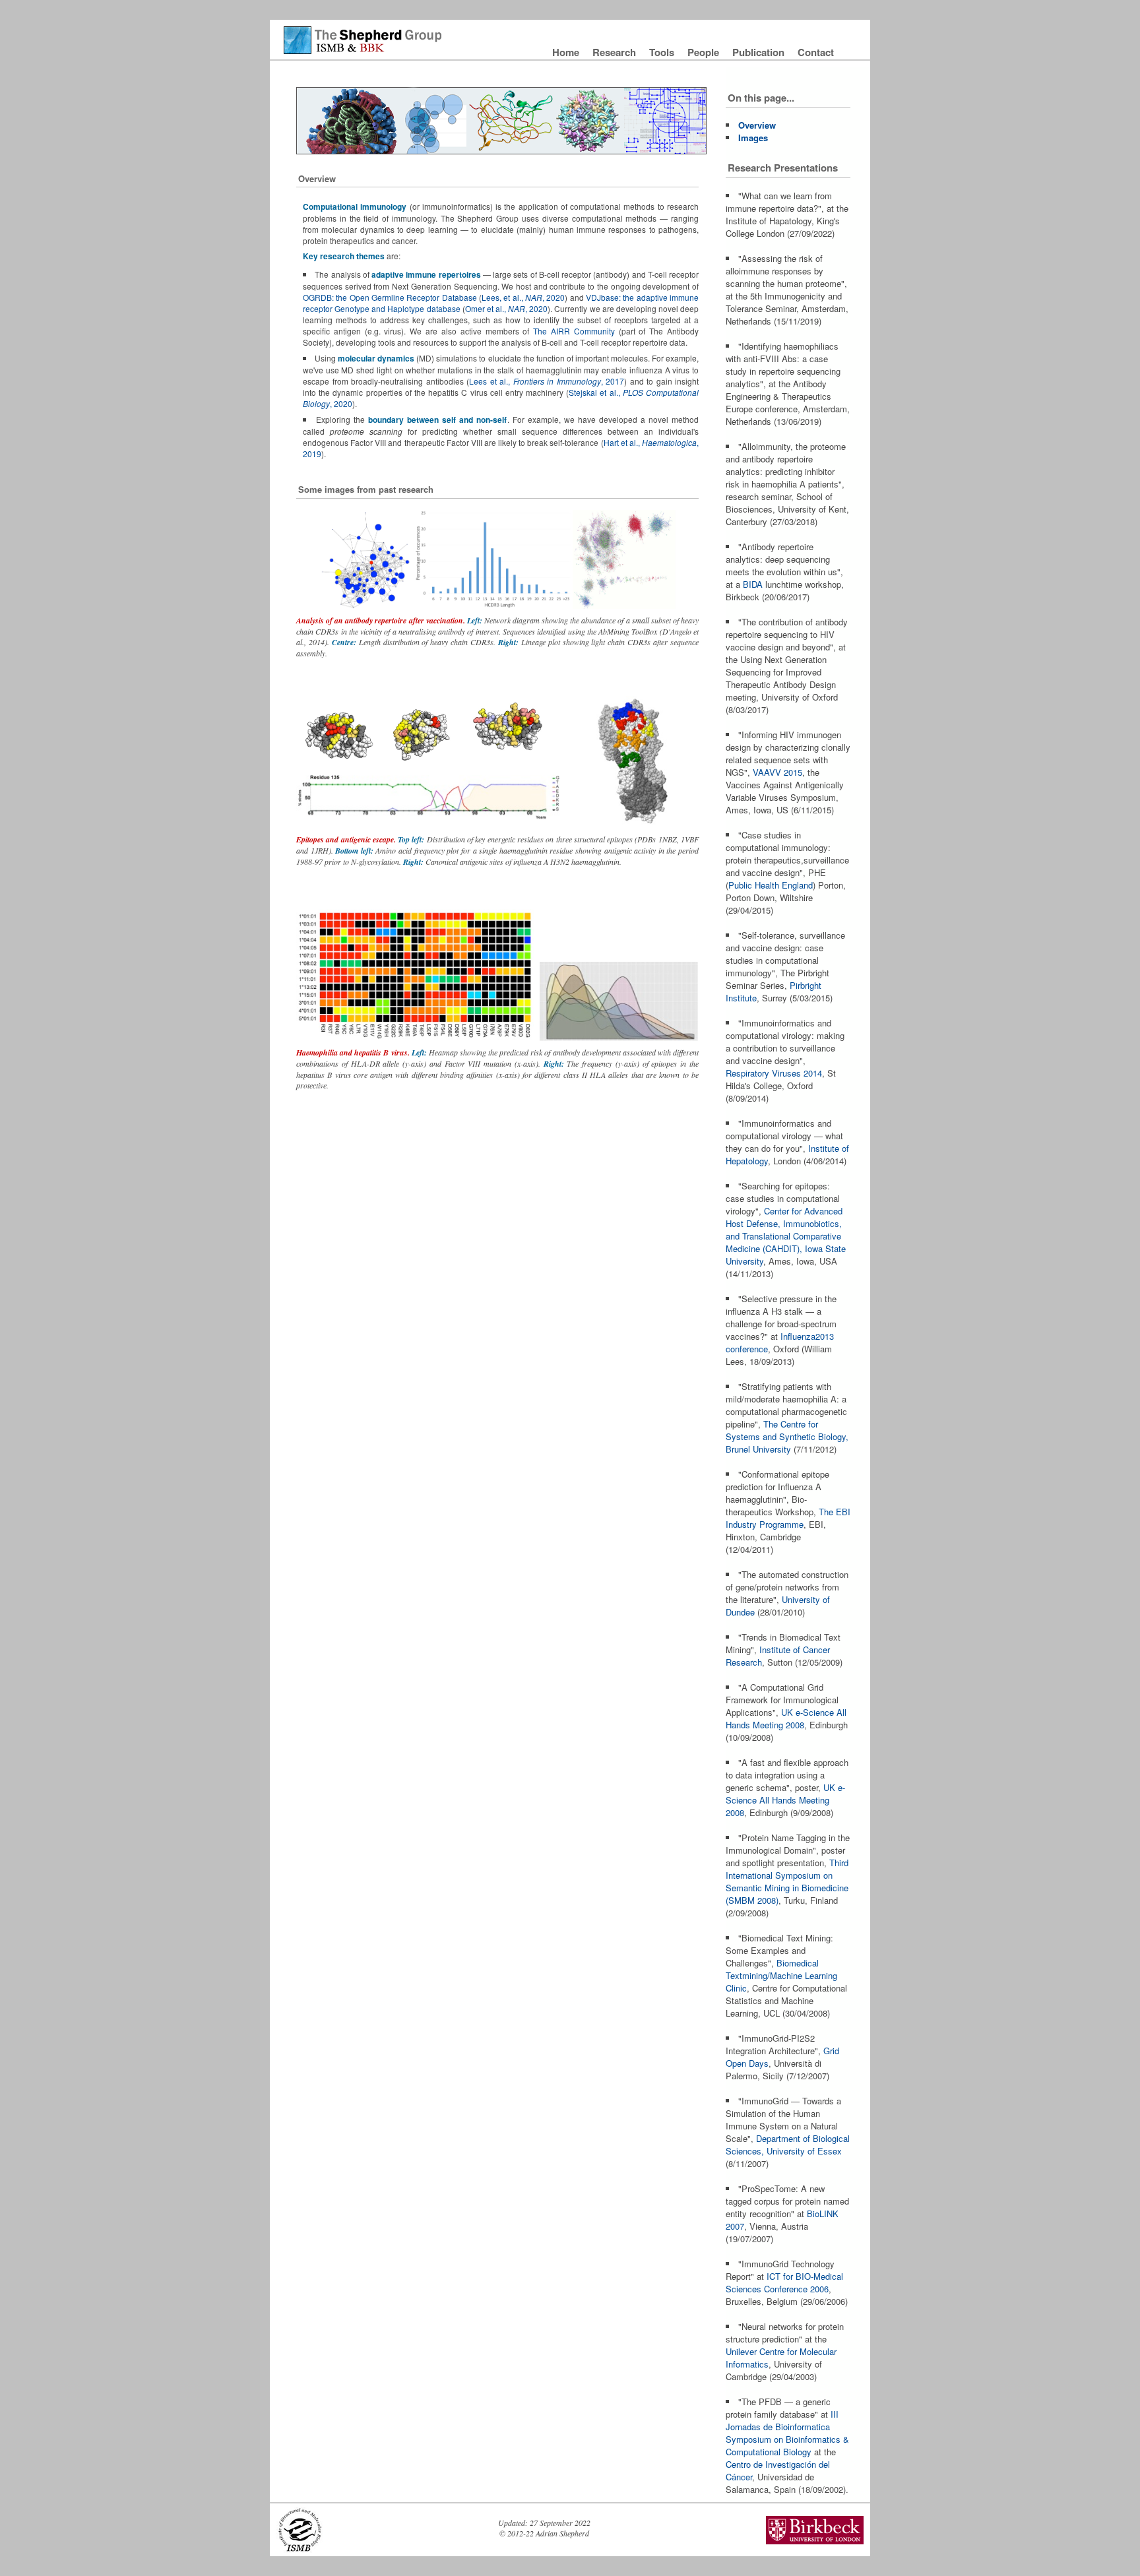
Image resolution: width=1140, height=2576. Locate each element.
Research (616, 52)
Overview (757, 125)
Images (753, 138)
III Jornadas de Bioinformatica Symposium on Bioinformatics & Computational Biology (787, 2433)
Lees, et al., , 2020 (523, 297)
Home (567, 52)
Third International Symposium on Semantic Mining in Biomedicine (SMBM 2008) (787, 1881)
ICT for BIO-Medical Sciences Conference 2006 (784, 2282)
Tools (663, 52)
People (705, 52)
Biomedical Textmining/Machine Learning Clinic (781, 1975)
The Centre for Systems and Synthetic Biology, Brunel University (787, 1436)
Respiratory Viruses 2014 (774, 1073)
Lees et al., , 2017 (547, 381)
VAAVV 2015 (777, 772)
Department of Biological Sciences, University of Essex (788, 2145)
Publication (760, 52)
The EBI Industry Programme (788, 1518)
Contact (816, 52)
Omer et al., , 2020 (507, 308)
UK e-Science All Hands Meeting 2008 (786, 1718)
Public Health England (771, 885)
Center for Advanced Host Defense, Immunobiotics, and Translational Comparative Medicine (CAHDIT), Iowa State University (786, 1236)
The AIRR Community (574, 331)
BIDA (753, 584)
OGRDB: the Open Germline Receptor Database (390, 297)
